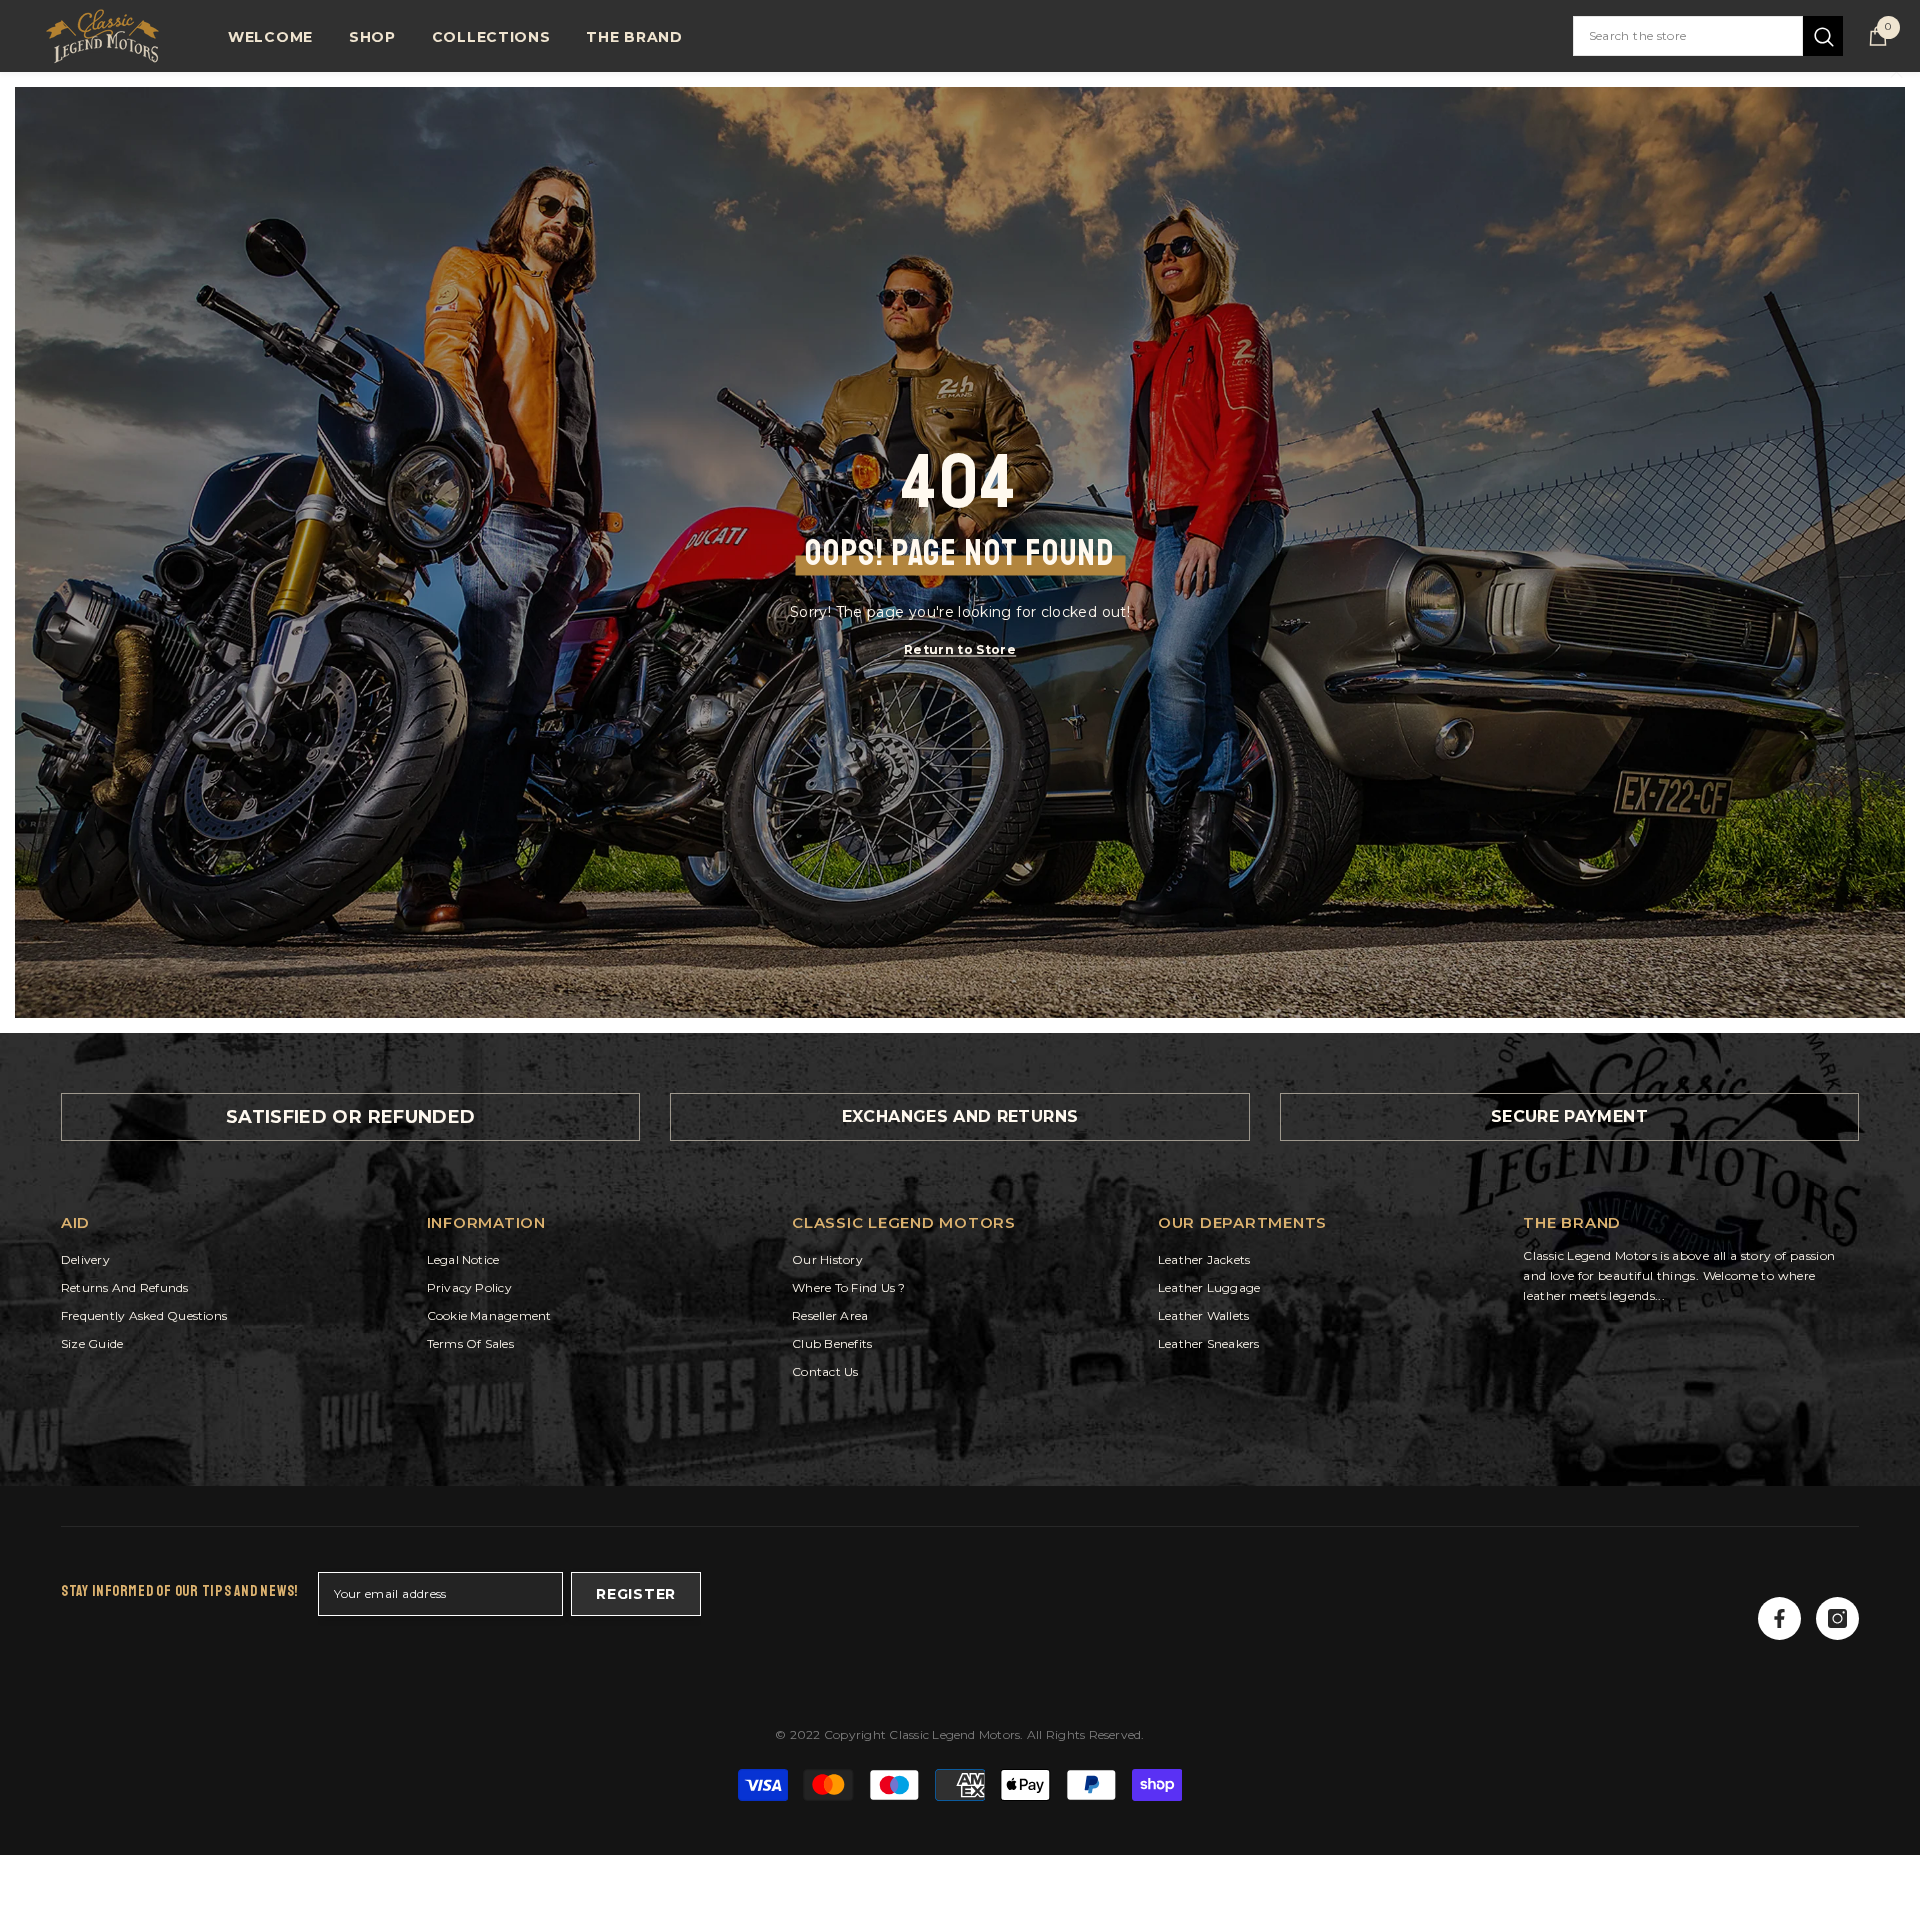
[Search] (1708, 36)
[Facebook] (1779, 1618)
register (636, 1594)
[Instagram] (1837, 1618)
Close (1896, 72)
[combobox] (1688, 36)
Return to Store (960, 649)
